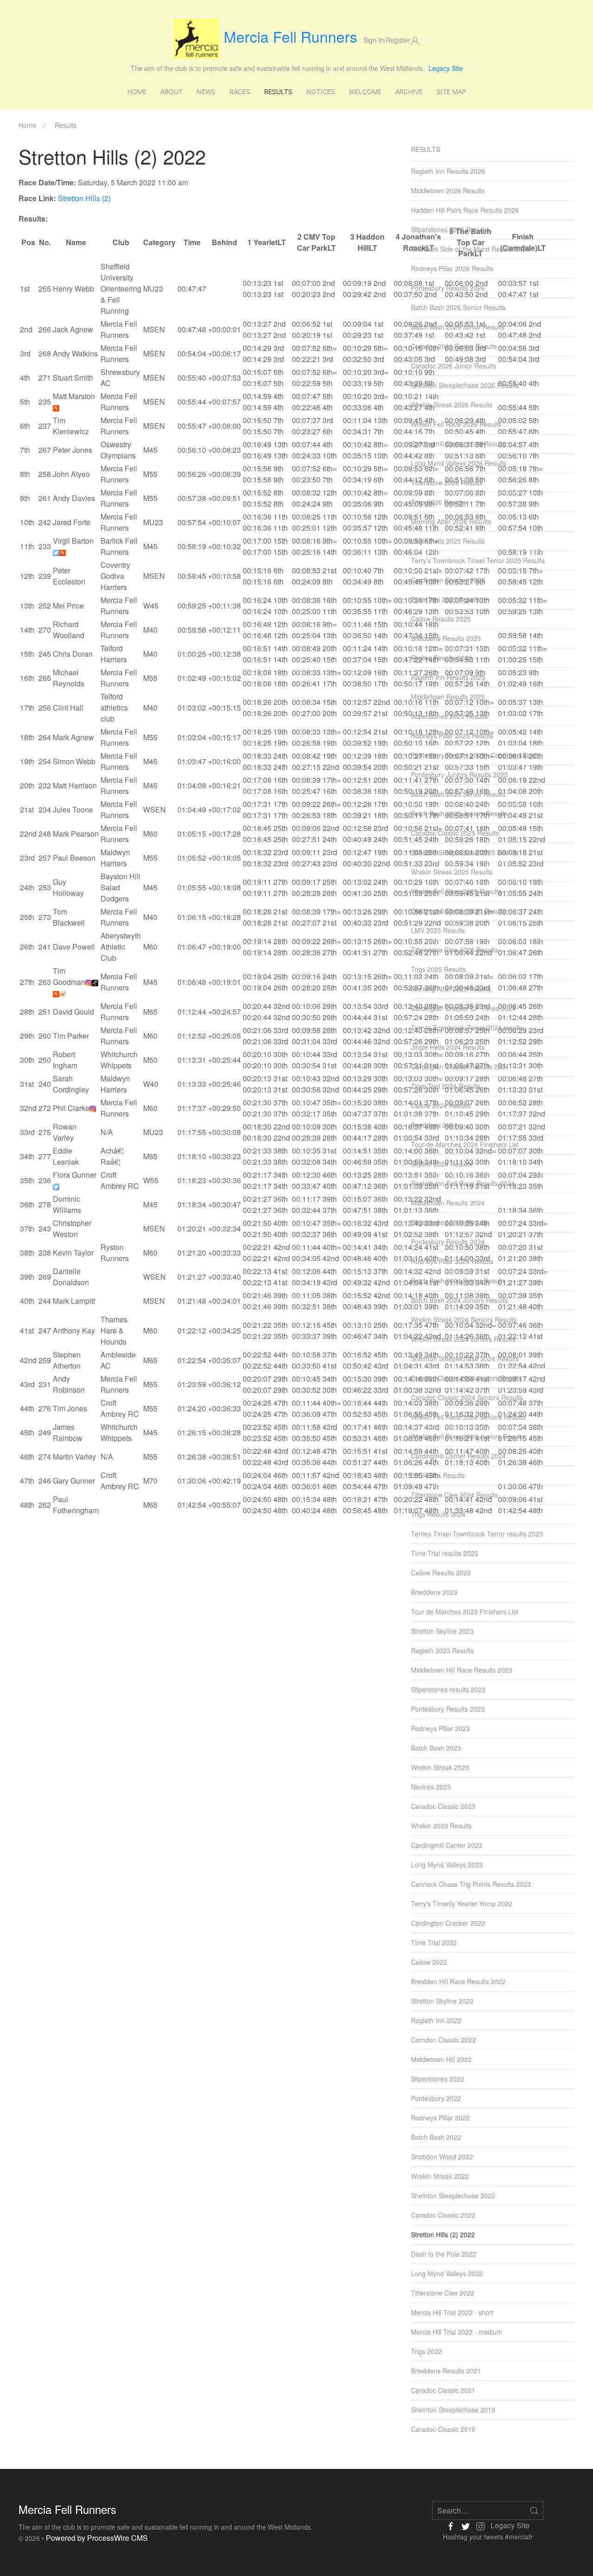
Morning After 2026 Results (451, 521)
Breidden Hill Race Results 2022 (458, 1981)
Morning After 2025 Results (451, 989)
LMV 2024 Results (438, 1475)
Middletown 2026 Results (448, 190)
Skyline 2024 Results (442, 1164)
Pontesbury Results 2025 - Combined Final (474, 755)
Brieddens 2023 (434, 1592)
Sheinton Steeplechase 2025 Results (465, 852)
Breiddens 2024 (434, 1125)
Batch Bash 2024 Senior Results (458, 1281)
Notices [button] (321, 92)
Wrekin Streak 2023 (440, 1767)
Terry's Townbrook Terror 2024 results (467, 1028)
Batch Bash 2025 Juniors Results (459, 813)
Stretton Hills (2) (84, 198)
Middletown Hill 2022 (441, 2059)
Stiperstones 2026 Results (449, 229)
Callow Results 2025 (441, 619)
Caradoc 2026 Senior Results (454, 346)
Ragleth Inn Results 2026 (448, 171)
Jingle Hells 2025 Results (448, 541)
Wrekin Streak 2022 (440, 2176)
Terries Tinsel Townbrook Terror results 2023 (477, 1534)
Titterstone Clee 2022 (443, 2293)
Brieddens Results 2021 (446, 2371)
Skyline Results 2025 (442, 658)
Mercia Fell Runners (290, 36)
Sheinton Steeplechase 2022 (453, 2195)
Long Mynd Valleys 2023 (447, 1865)
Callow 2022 (429, 1962)
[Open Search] (534, 2511)
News (206, 92)
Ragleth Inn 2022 (436, 2020)
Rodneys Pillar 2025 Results (452, 736)
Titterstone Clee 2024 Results (454, 1495)
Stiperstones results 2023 (448, 1689)
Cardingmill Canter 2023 (447, 1845)
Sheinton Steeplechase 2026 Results (465, 385)
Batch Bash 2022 (436, 2137)
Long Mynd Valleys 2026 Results (459, 463)
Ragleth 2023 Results (442, 1650)
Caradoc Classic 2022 (443, 2215)
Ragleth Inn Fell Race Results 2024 (463, 1183)
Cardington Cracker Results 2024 (460, 1066)
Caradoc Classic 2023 (443, 1806)
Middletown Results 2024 (448, 1203)
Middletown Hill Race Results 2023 (462, 1670)
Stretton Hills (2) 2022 (443, 2234)
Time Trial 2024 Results (446, 1086)
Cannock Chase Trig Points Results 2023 (471, 1884)
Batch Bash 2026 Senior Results (458, 307)
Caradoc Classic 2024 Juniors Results (467, 1378)
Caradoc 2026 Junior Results (454, 366)
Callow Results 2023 (441, 1573)
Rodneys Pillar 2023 (440, 1728)
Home (137, 92)
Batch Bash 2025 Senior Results (458, 794)
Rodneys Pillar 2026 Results (452, 268)
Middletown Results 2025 (448, 697)
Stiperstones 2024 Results (449, 1222)
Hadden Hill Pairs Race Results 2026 (465, 210)
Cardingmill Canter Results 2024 (458, 1456)
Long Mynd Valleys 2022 (447, 2273)
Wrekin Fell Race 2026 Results (456, 424)
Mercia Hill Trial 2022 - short (452, 2312)
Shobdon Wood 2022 (442, 2157)
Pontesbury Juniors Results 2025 (459, 774)
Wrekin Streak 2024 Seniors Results (464, 1320)
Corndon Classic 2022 (443, 2040)
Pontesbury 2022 (436, 2098)
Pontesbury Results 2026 (448, 288)
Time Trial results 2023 (445, 1553)
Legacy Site (446, 68)
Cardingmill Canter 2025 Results (458, 911)
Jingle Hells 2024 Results (448, 1047)
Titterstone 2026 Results (447, 482)
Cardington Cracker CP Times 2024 (463, 1008)
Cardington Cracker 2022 (448, 1923)
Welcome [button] (365, 92)
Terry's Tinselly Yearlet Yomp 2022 (462, 1903)
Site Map (451, 92)
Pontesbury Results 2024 (448, 1242)
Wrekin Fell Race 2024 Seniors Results (468, 1417)
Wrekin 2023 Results (441, 1826)
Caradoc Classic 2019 (443, 2429)
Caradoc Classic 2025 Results (455, 833)
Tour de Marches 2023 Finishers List (465, 1612)
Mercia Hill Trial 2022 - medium (457, 2332)
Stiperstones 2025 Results (449, 716)
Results (278, 92)
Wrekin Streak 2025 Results (452, 872)
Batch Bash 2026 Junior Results (458, 327)
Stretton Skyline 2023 (442, 1631)
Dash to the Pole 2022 (444, 2254)
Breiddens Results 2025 (446, 638)
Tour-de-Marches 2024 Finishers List (465, 1144)
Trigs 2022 (426, 2351)
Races (240, 92)
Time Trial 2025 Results (446, 599)
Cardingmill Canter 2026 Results (458, 444)
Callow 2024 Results (441, 1105)
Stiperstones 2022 (438, 2079)
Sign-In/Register (387, 40)
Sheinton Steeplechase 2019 (453, 2410)
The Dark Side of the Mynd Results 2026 (470, 249)
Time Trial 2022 (434, 1942)
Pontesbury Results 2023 (448, 1709)
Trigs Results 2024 (438, 1514)
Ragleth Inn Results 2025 (448, 677)
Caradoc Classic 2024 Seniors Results (467, 1397)
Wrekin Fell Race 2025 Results (456, 891)
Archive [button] (409, 92)
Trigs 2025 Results (438, 969)
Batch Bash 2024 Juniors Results (459, 1300)
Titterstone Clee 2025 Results (454, 950)
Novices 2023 (431, 1787)
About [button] (171, 92)
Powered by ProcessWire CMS (97, 2538)
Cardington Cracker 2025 (448, 580)
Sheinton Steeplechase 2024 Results (465, 1358)
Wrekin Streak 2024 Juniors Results (463, 1339)
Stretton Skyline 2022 (442, 2001)
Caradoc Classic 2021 (443, 2390)
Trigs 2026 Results (438, 502)
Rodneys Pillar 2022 (440, 2118)
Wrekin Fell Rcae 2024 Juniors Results (468, 1436)
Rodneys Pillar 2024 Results (452, 1261)
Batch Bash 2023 (436, 1748)
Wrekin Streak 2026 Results (452, 405)
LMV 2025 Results (438, 930)
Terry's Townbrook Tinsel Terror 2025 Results (478, 560)
